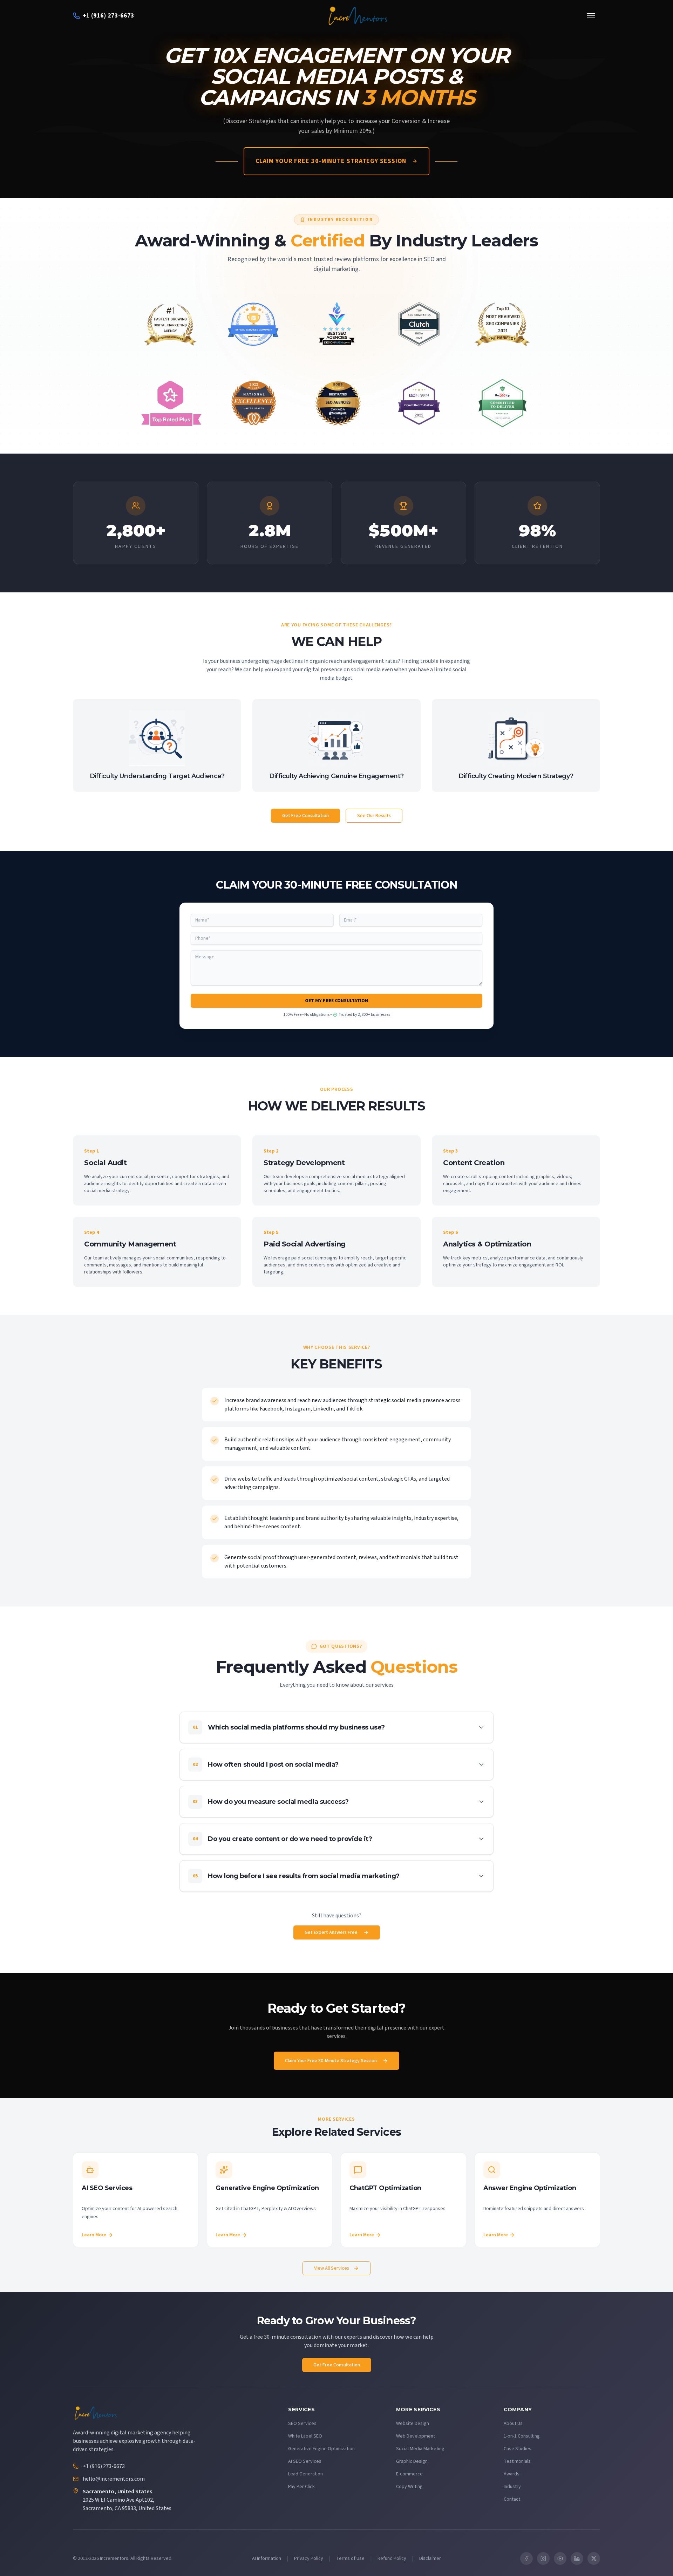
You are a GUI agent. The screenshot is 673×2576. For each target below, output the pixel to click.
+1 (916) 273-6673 (104, 2466)
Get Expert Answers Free (331, 1932)
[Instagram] (543, 2558)
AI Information (267, 2558)
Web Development (416, 2436)
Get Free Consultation (305, 816)
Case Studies (518, 2449)
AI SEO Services (305, 2461)
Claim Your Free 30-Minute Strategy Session (331, 161)
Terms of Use (350, 2558)
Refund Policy (392, 2558)
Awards (512, 2474)
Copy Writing (409, 2487)
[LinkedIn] (577, 2558)
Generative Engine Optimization (321, 2449)
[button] (336, 1727)
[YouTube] (560, 2558)
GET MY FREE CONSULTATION (336, 1001)
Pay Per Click (301, 2487)
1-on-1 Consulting (522, 2436)
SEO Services (302, 2424)
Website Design (413, 2424)
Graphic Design (412, 2461)
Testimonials (517, 2461)
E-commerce (409, 2474)
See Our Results (374, 816)
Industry (512, 2487)
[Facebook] (526, 2558)
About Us (513, 2424)
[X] (594, 2558)
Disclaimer (430, 2558)
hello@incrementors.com (114, 2479)
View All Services (332, 2268)
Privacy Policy (309, 2558)
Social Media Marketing (420, 2449)
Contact (512, 2499)
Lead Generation (305, 2474)
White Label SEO (305, 2436)
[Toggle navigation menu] (591, 16)
